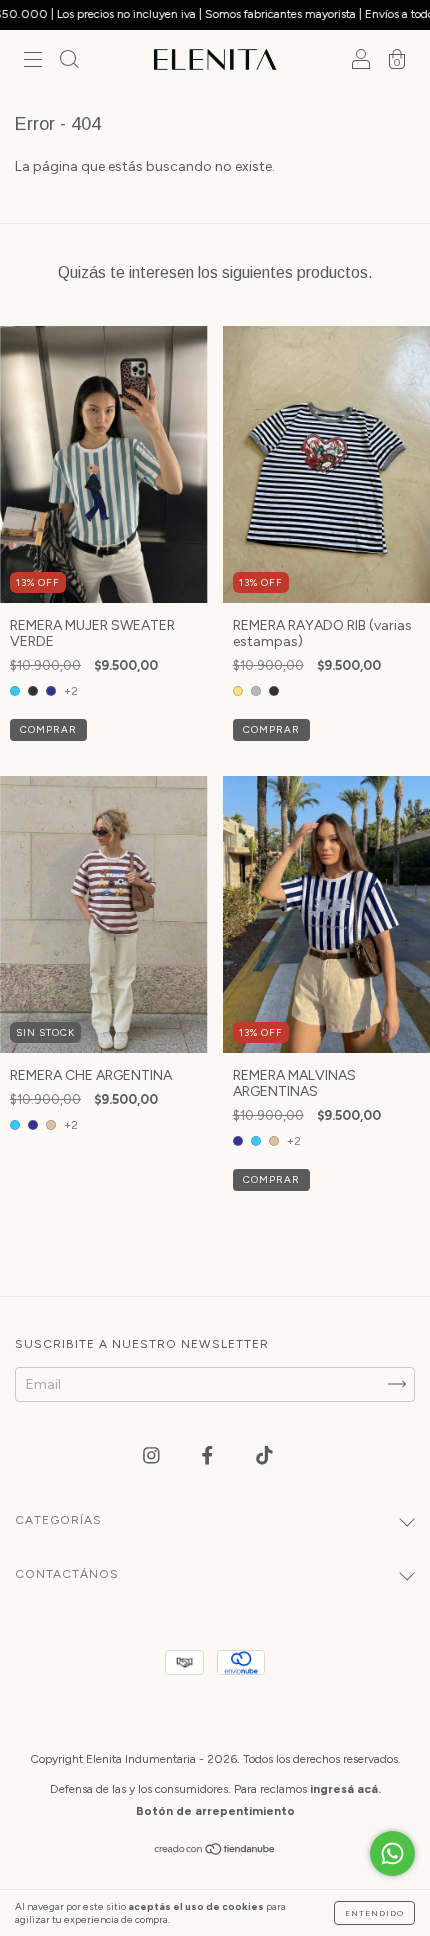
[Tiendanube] (215, 1850)
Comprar (48, 729)
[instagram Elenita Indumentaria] (153, 1455)
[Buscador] (69, 62)
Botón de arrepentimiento (215, 1811)
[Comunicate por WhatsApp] (392, 1853)
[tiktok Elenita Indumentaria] (264, 1455)
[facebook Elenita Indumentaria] (209, 1455)
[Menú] (33, 62)
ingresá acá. (345, 1789)
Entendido (374, 1913)
